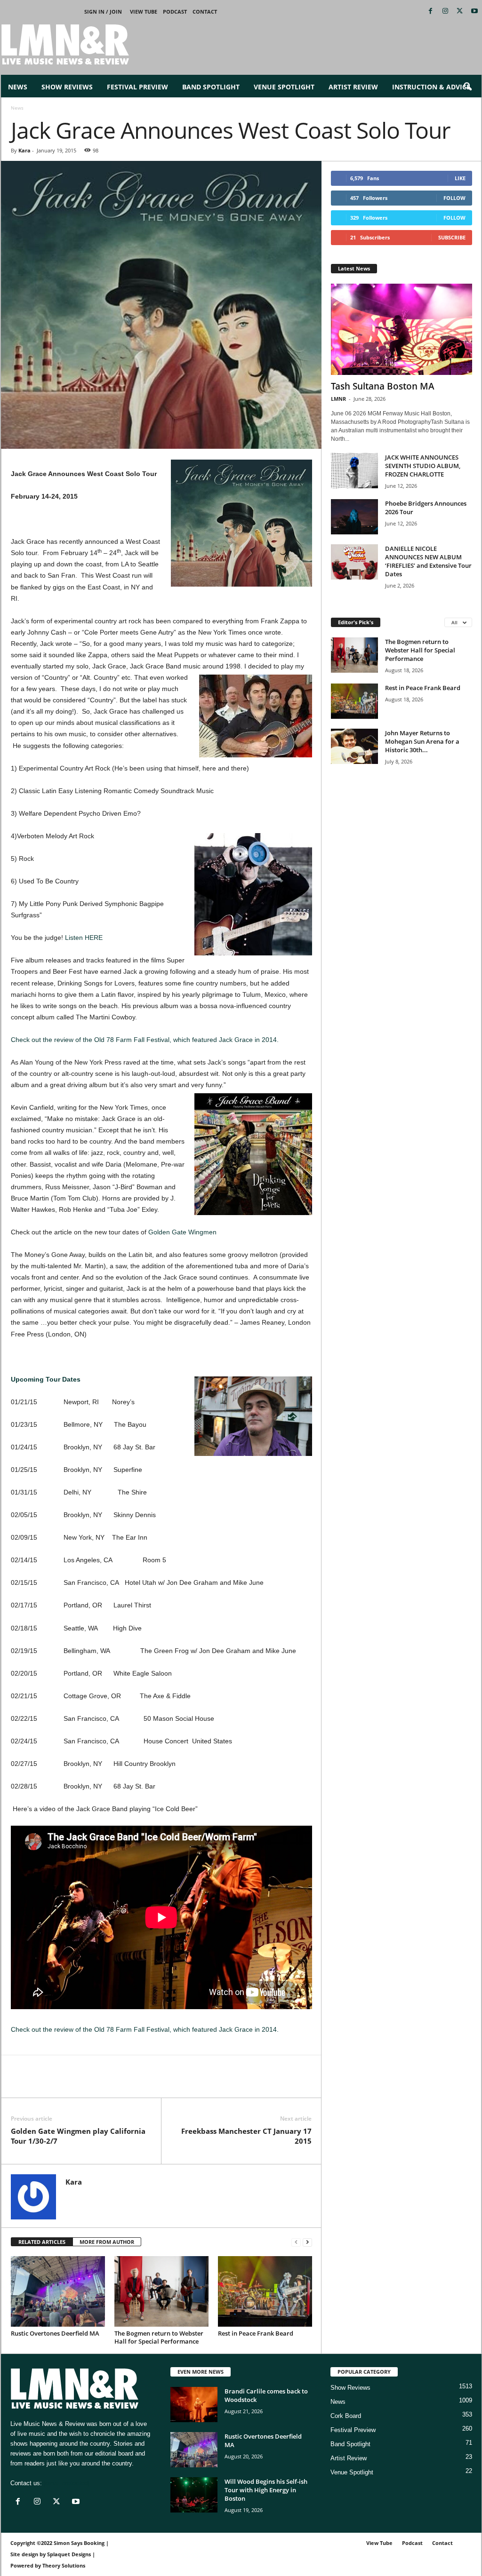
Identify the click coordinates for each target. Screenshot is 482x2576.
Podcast (175, 12)
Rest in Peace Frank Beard (256, 2333)
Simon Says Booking (79, 2543)
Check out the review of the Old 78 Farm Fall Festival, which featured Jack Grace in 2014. (145, 1040)
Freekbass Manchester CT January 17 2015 (246, 2136)
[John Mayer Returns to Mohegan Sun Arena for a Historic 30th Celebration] (354, 746)
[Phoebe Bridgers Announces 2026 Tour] (354, 517)
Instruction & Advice (431, 87)
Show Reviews (67, 87)
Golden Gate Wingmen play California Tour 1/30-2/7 (78, 2136)
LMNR (338, 399)
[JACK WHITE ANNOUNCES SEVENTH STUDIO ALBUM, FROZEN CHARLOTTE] (354, 471)
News (18, 87)
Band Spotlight (211, 87)
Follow (454, 198)
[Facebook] (431, 12)
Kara (24, 150)
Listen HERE (84, 938)
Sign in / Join (103, 12)
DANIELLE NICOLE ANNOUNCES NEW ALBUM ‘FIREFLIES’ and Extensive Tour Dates (428, 561)
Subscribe (452, 237)
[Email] (85, 2083)
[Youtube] (474, 12)
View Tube (144, 12)
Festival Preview (137, 87)
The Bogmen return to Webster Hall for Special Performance (159, 2337)
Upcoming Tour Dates (46, 1379)
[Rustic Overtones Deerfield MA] (58, 2291)
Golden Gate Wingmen (182, 1232)
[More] (129, 2083)
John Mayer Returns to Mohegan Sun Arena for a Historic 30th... (422, 741)
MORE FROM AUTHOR (107, 2242)
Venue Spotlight (284, 87)
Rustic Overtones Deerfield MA (55, 2333)
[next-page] (307, 2242)
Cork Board (346, 2416)
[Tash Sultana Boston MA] (402, 329)
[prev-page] (296, 2242)
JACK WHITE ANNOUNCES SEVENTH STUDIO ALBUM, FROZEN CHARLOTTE (423, 466)
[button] (467, 87)
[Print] (107, 2083)
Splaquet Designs (69, 2554)
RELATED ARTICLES (42, 2242)
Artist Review (353, 87)
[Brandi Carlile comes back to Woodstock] (194, 2405)
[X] (460, 12)
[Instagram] (445, 12)
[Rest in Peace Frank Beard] (265, 2291)
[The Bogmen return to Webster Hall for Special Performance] (161, 2291)
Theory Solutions (64, 2565)
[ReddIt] (64, 2083)
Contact (205, 12)
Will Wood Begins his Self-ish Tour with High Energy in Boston (266, 2490)
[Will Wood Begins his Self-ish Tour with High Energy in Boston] (194, 2495)
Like (460, 178)
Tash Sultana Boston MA (383, 386)
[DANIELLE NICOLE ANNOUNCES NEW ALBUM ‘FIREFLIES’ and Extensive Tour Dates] (354, 562)
